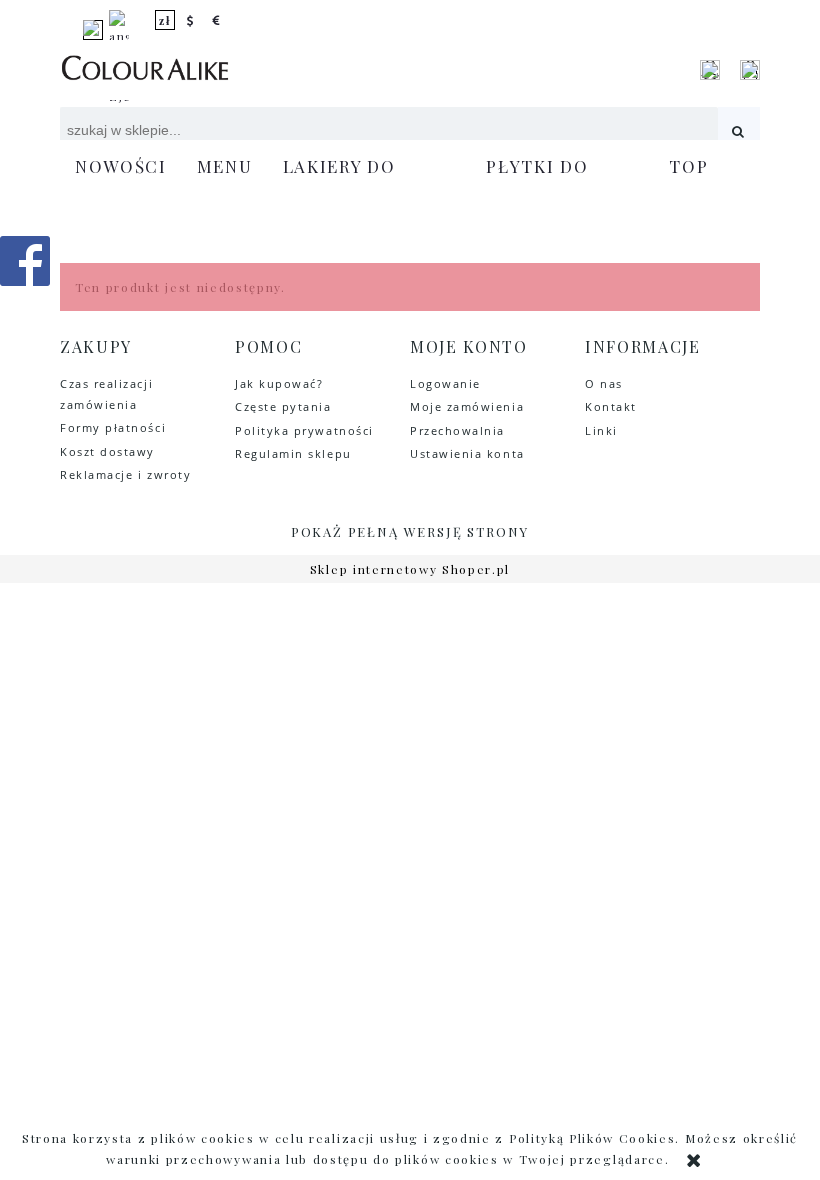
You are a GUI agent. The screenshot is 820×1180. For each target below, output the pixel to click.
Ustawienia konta (467, 453)
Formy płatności (113, 427)
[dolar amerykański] (191, 20)
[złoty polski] (165, 20)
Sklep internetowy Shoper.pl (410, 569)
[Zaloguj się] (710, 70)
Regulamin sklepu (293, 453)
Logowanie (445, 383)
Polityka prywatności (304, 430)
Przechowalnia (457, 430)
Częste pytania (283, 406)
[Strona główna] (145, 70)
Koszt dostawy (107, 451)
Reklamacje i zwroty (125, 474)
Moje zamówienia (467, 406)
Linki (601, 430)
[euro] (217, 20)
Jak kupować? (279, 383)
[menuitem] (121, 166)
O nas (604, 383)
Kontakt (611, 406)
